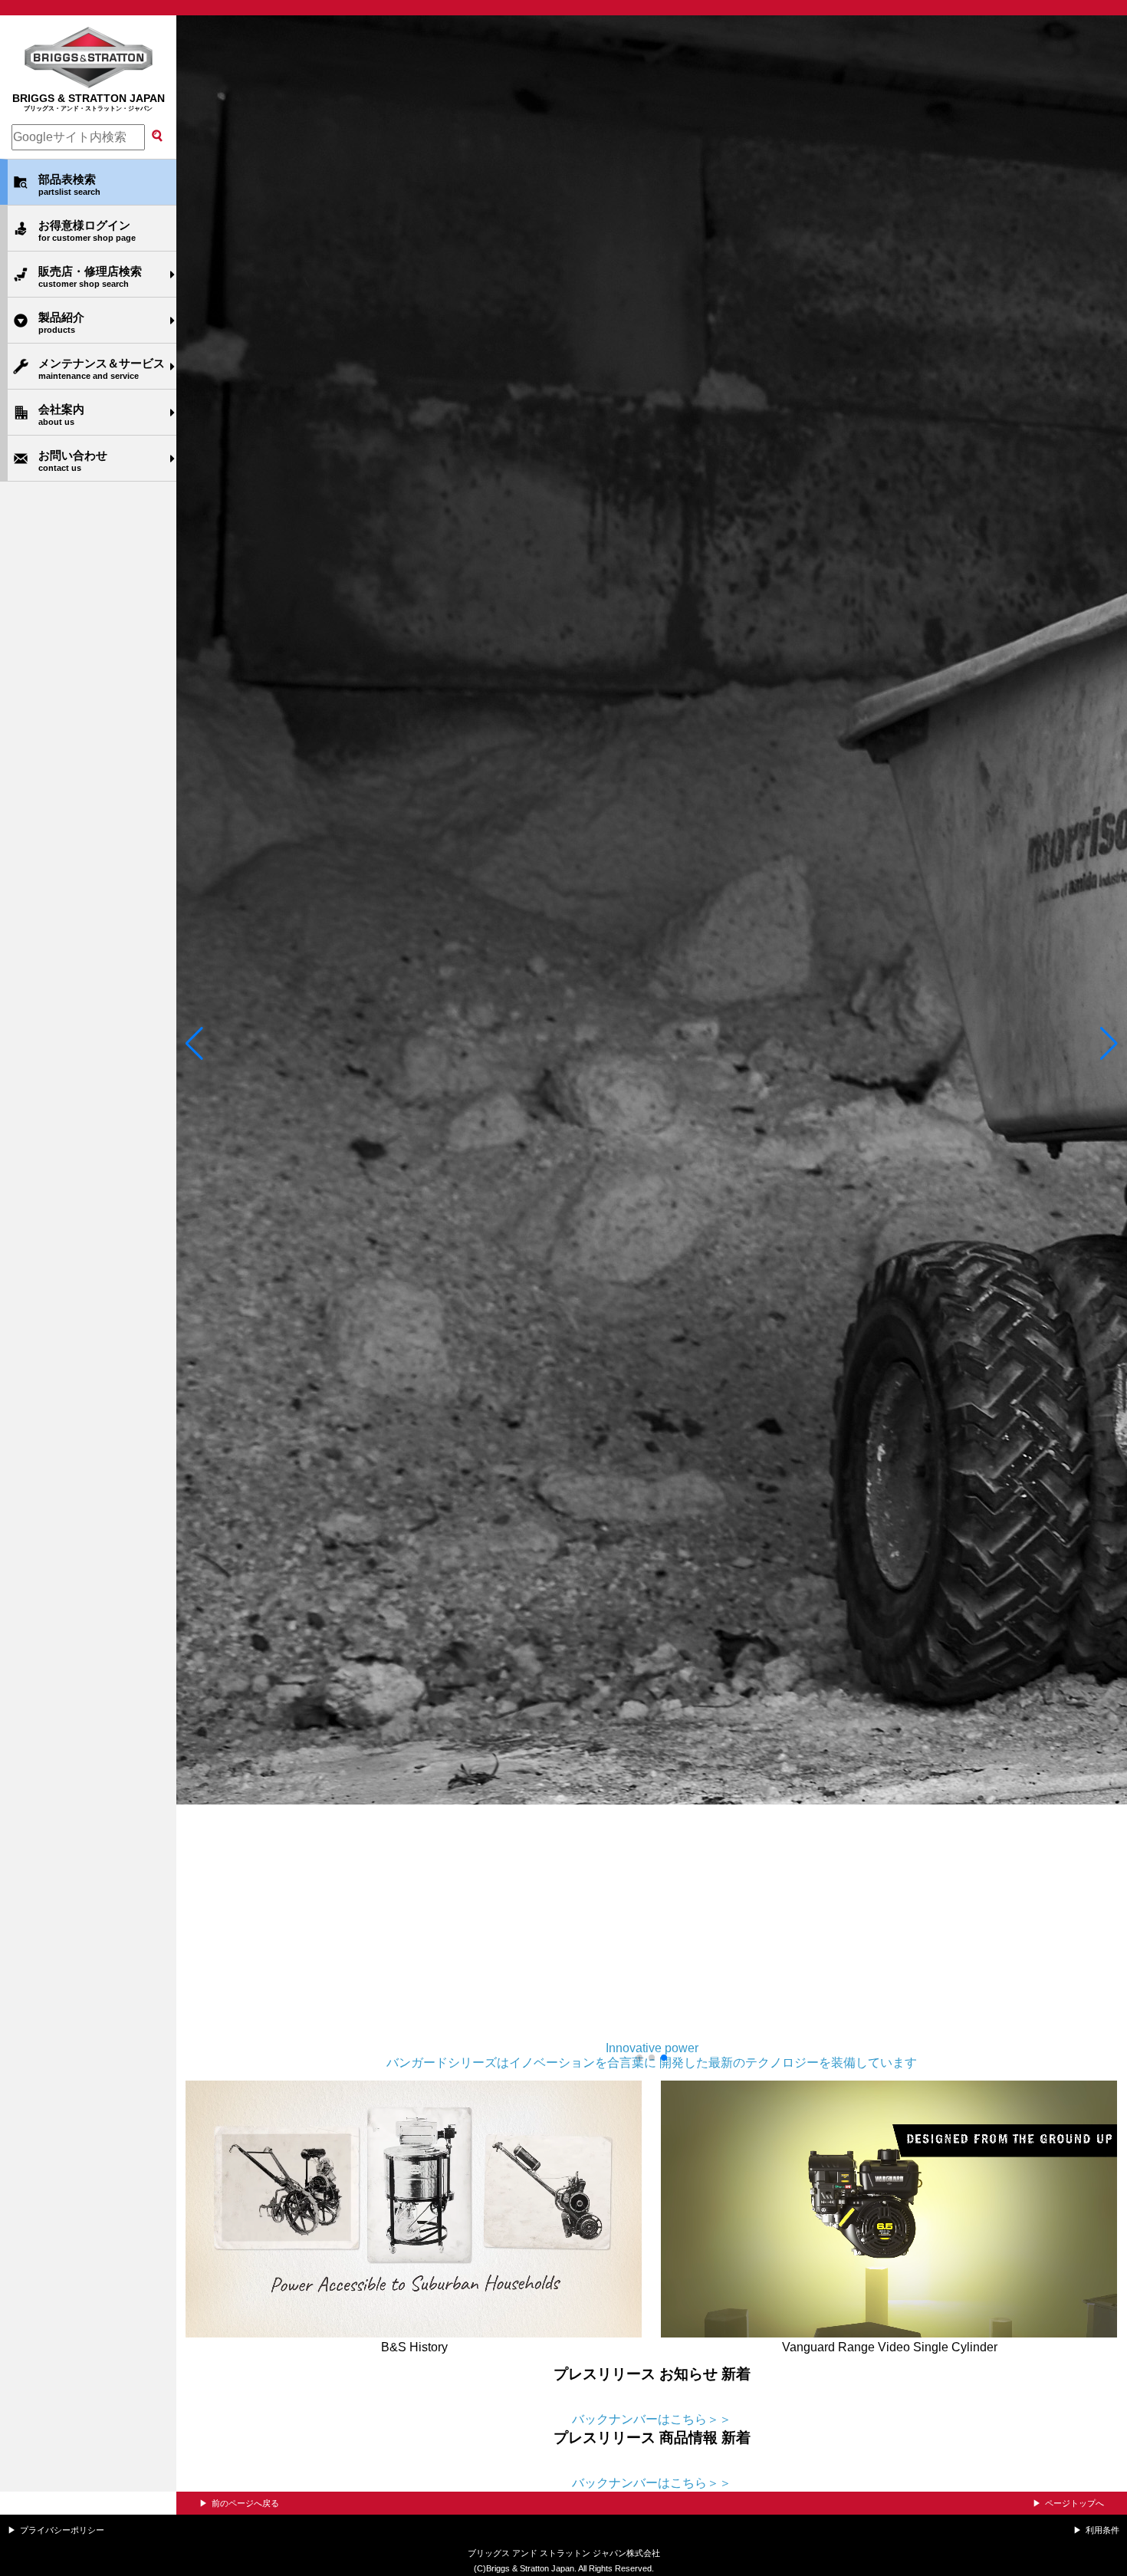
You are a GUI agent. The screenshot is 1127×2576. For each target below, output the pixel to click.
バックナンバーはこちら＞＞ (652, 2419)
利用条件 (1102, 2530)
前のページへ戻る (245, 2503)
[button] (194, 1044)
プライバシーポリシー (62, 2530)
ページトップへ (1074, 2503)
